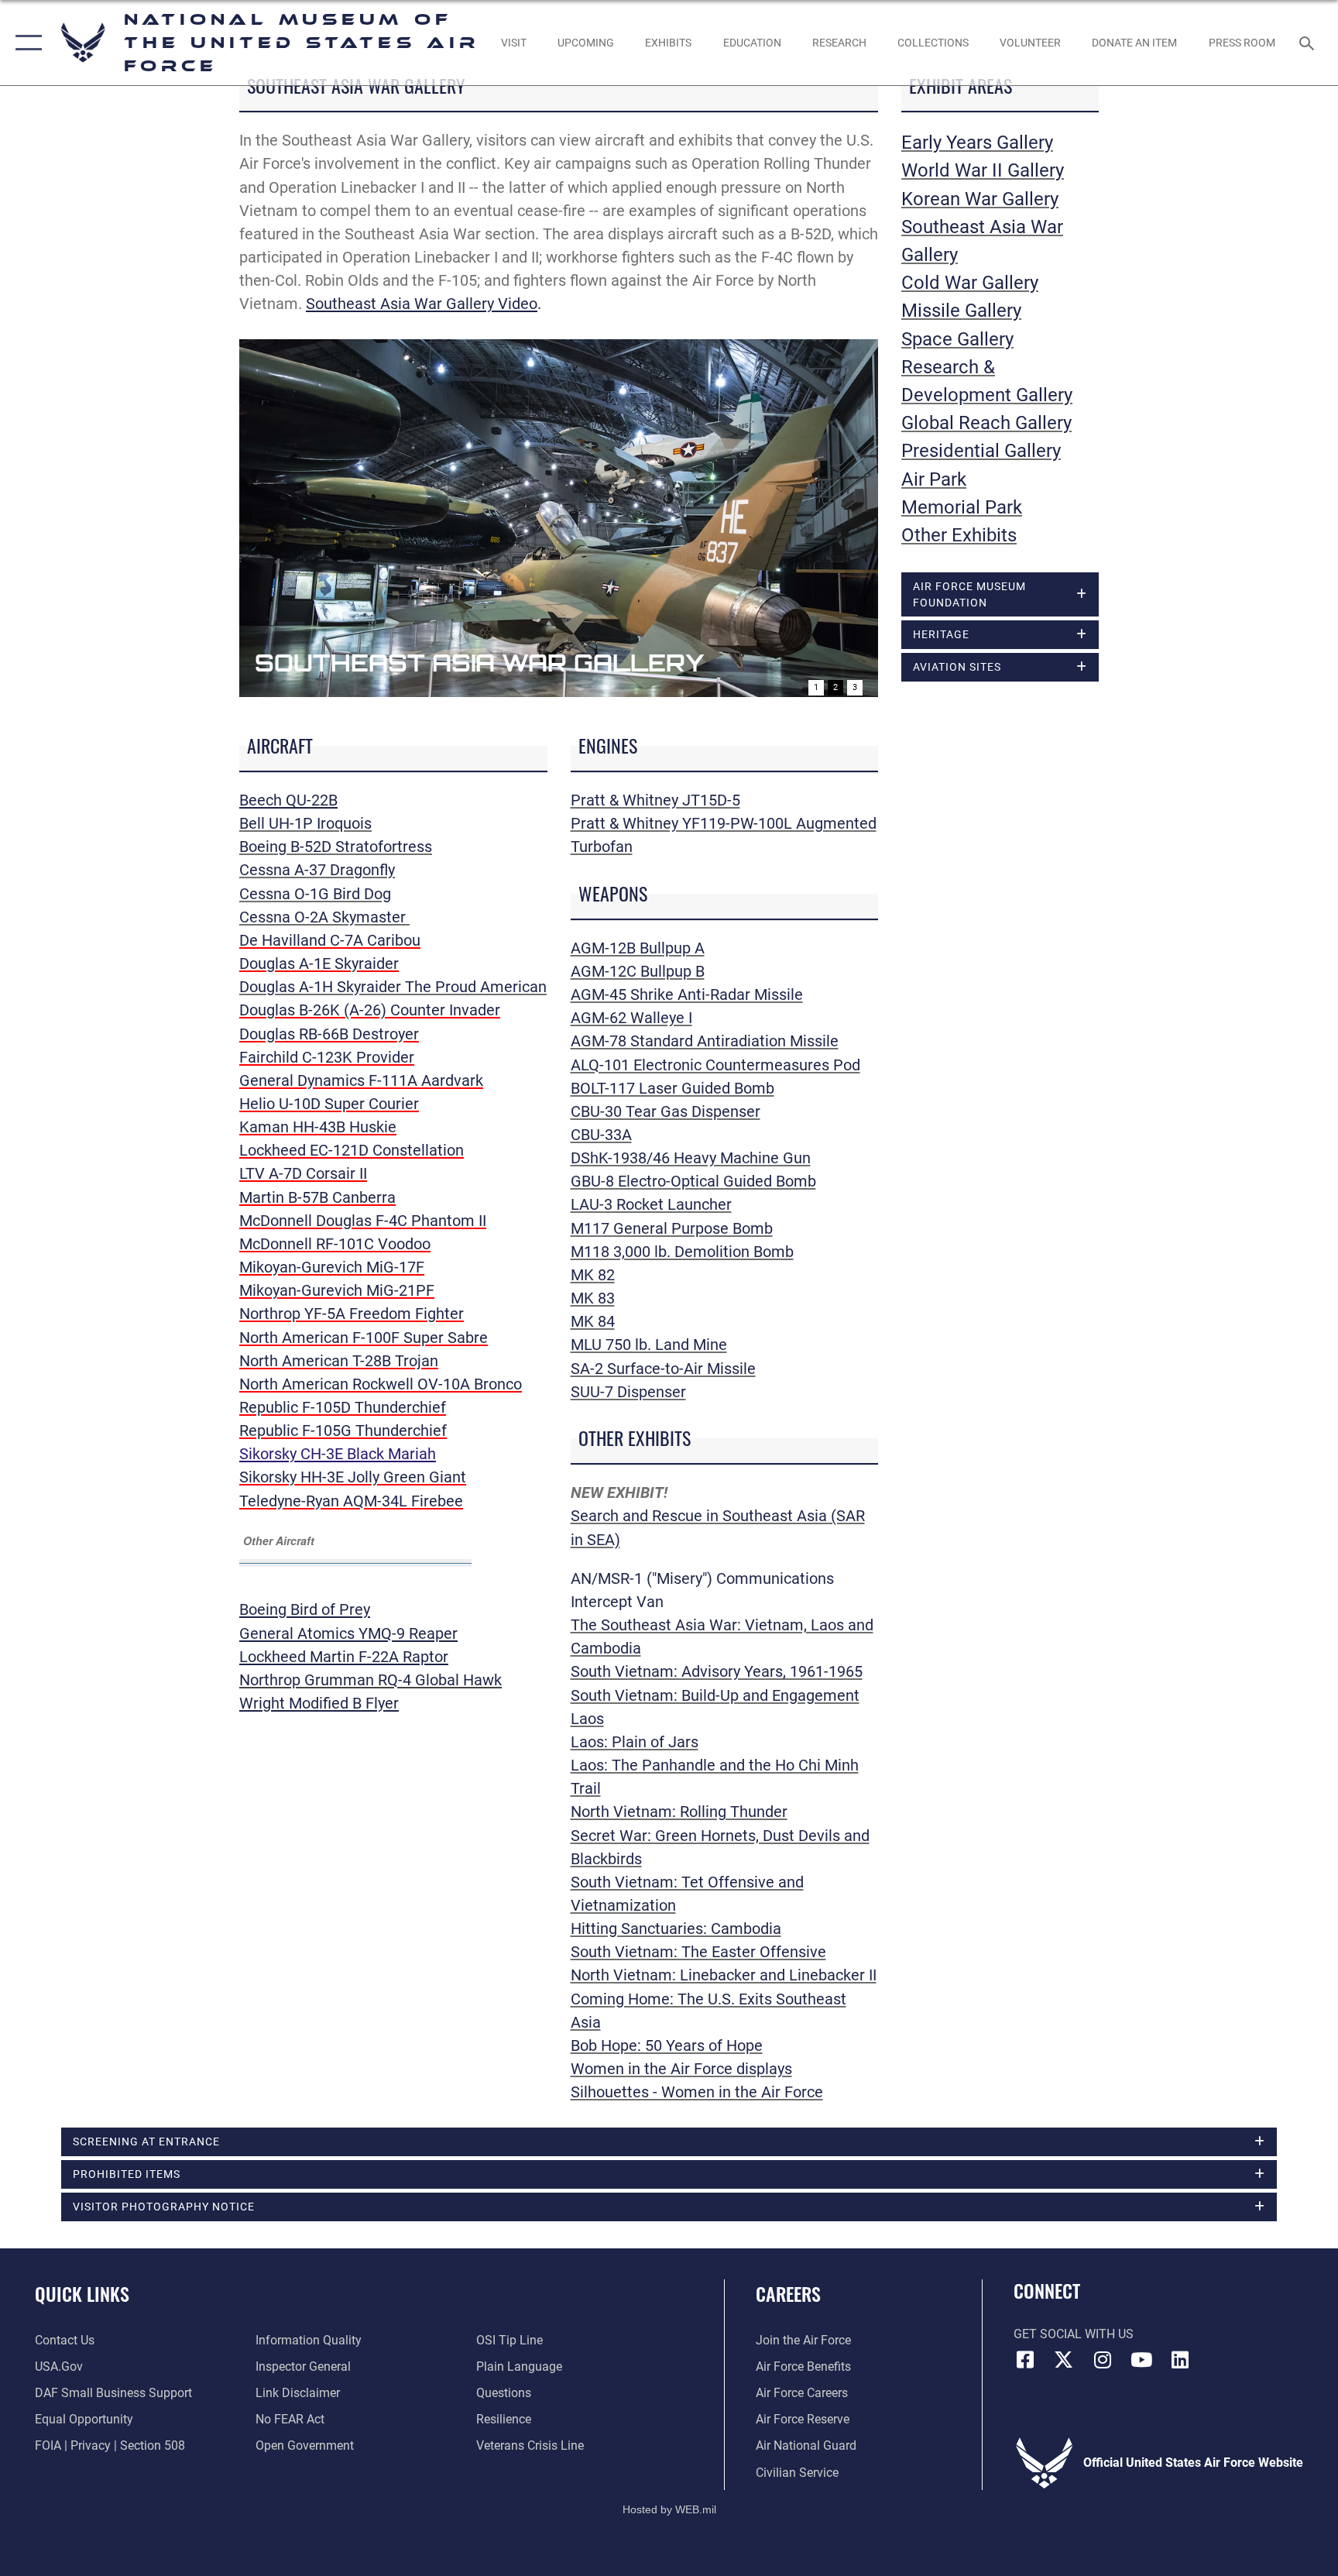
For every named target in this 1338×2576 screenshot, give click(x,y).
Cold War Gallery (970, 283)
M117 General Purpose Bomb (672, 1228)
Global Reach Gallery (986, 423)
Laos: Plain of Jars (635, 1742)
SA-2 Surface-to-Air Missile (663, 1369)
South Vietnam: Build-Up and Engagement (715, 1695)
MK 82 (593, 1275)
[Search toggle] (1309, 43)
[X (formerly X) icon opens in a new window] (1064, 2360)
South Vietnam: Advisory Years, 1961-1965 (717, 1671)
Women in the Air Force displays (681, 2069)
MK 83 (593, 1298)
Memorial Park (962, 507)
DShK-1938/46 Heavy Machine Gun (691, 1158)
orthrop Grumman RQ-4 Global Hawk (376, 1680)
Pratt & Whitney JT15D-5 (655, 800)
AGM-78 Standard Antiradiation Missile (705, 1041)
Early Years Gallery (977, 143)
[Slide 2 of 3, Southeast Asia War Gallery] (559, 518)
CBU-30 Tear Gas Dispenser (666, 1111)
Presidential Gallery (981, 451)
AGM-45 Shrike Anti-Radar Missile (687, 994)
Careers (788, 2293)
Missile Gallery (961, 311)
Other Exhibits (959, 535)
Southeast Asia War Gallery (479, 663)
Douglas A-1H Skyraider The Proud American (393, 987)
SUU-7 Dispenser (628, 1392)
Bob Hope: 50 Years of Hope (667, 2045)
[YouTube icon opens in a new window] (1141, 2360)
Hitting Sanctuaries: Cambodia (676, 1929)
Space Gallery (957, 339)
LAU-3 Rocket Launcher (651, 1204)
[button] (25, 43)
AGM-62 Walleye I (631, 1018)
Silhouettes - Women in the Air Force (697, 2092)
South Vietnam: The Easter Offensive (698, 1952)
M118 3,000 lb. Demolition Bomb (682, 1252)
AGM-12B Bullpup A (638, 948)
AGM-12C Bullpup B (638, 971)
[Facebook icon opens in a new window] (1025, 2360)
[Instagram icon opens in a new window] (1103, 2360)
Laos (587, 1719)
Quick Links (82, 2293)
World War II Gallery (983, 170)
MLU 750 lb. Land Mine (649, 1345)
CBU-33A (601, 1135)
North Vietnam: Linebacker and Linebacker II (724, 1975)
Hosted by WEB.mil (669, 2509)
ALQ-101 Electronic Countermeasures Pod (715, 1065)
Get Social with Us (1074, 2334)
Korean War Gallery (980, 199)
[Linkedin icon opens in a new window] (1180, 2360)
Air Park (934, 479)
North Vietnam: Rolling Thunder (679, 1812)
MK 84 (593, 1321)
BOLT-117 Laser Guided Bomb (672, 1088)
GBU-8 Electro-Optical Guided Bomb (693, 1181)
